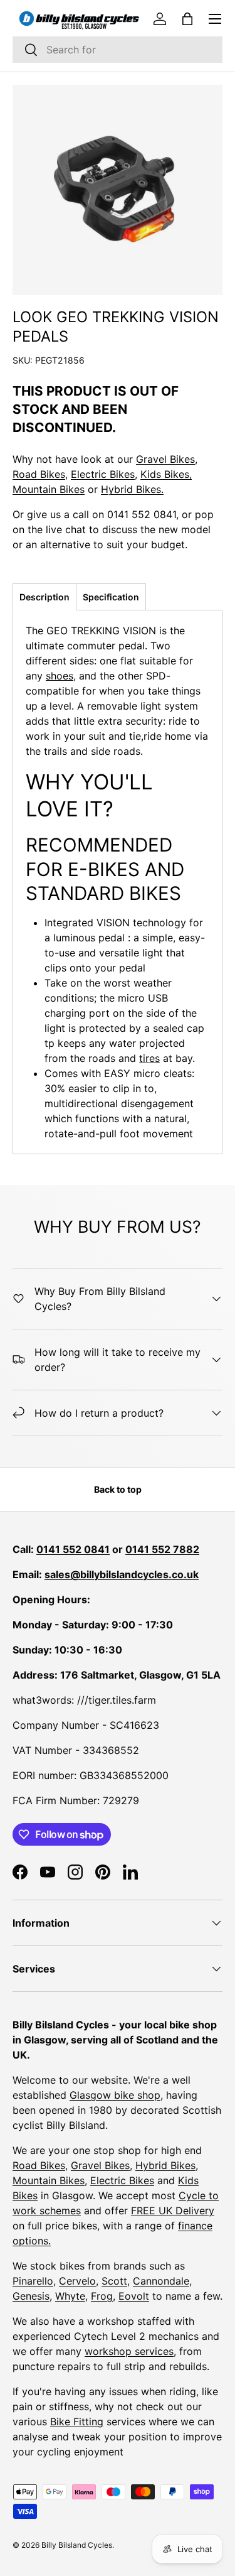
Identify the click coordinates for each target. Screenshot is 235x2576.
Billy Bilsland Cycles (77, 2545)
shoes (60, 676)
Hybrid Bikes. (132, 489)
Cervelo (77, 2281)
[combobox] (118, 50)
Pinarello (33, 2281)
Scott (114, 2281)
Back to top (118, 1489)
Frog (102, 2296)
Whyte (70, 2296)
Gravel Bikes (165, 459)
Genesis (31, 2296)
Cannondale (161, 2281)
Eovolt (134, 2296)
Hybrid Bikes (165, 2165)
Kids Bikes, (166, 474)
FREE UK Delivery (173, 2211)
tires (149, 1058)
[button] (187, 19)
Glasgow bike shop (115, 2095)
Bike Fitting (77, 2422)
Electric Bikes (103, 474)
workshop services (129, 2351)
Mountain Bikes (49, 489)
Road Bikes (39, 474)
